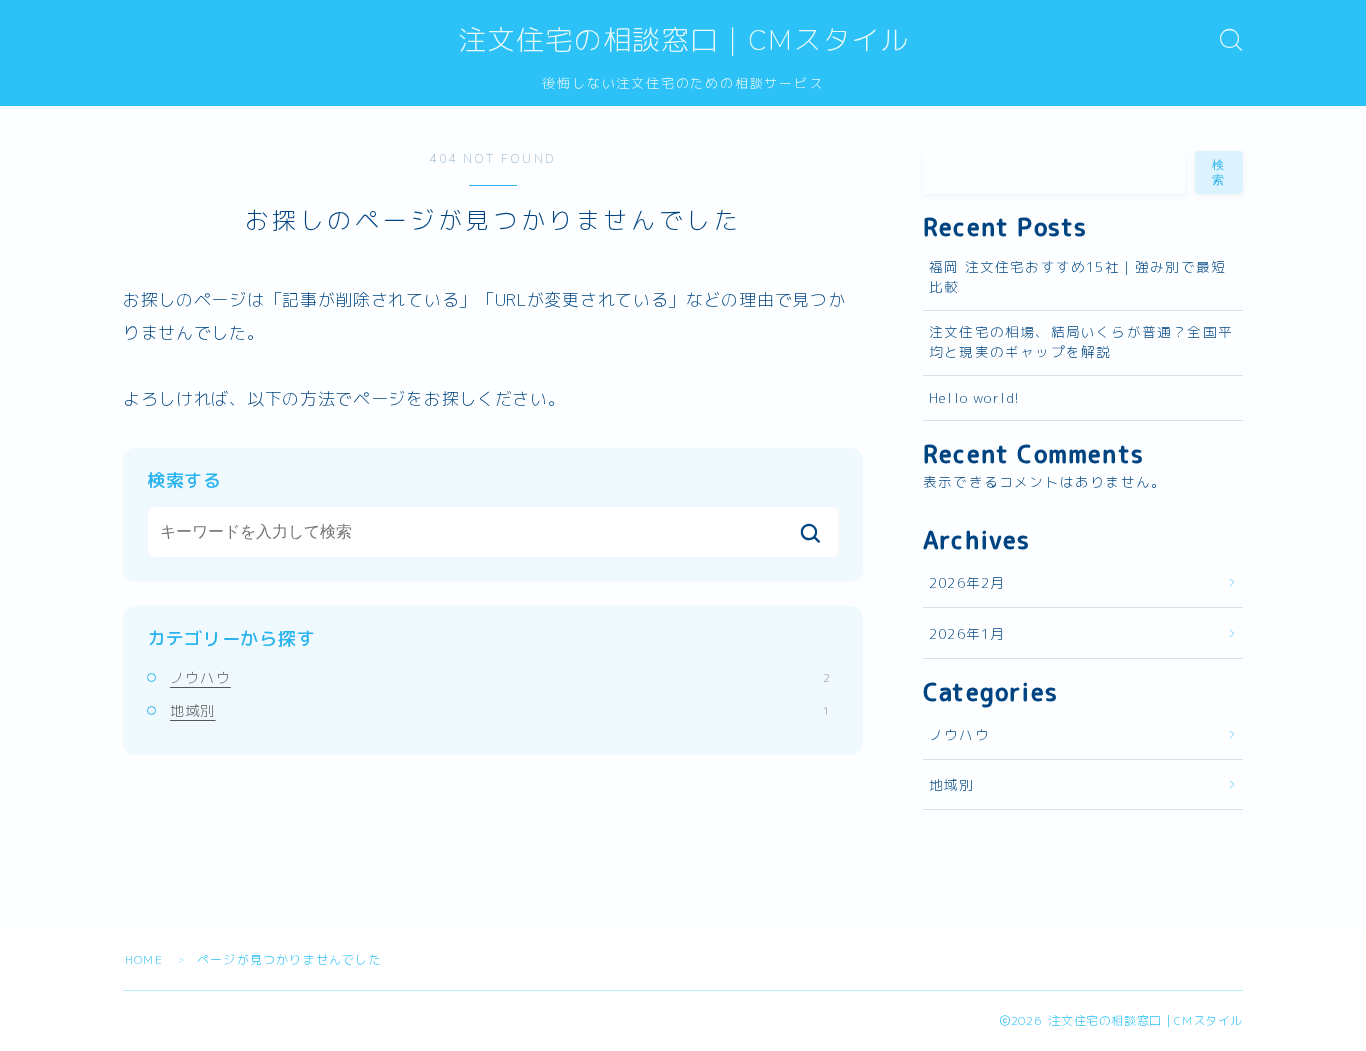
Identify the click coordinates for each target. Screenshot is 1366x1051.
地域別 (500, 710)
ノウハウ (500, 677)
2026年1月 (967, 633)
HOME (144, 959)
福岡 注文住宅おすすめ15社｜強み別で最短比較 (1077, 276)
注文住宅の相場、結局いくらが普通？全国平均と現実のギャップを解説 (1081, 341)
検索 (1219, 172)
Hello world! (974, 397)
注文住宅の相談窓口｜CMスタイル (683, 41)
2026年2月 (967, 582)
